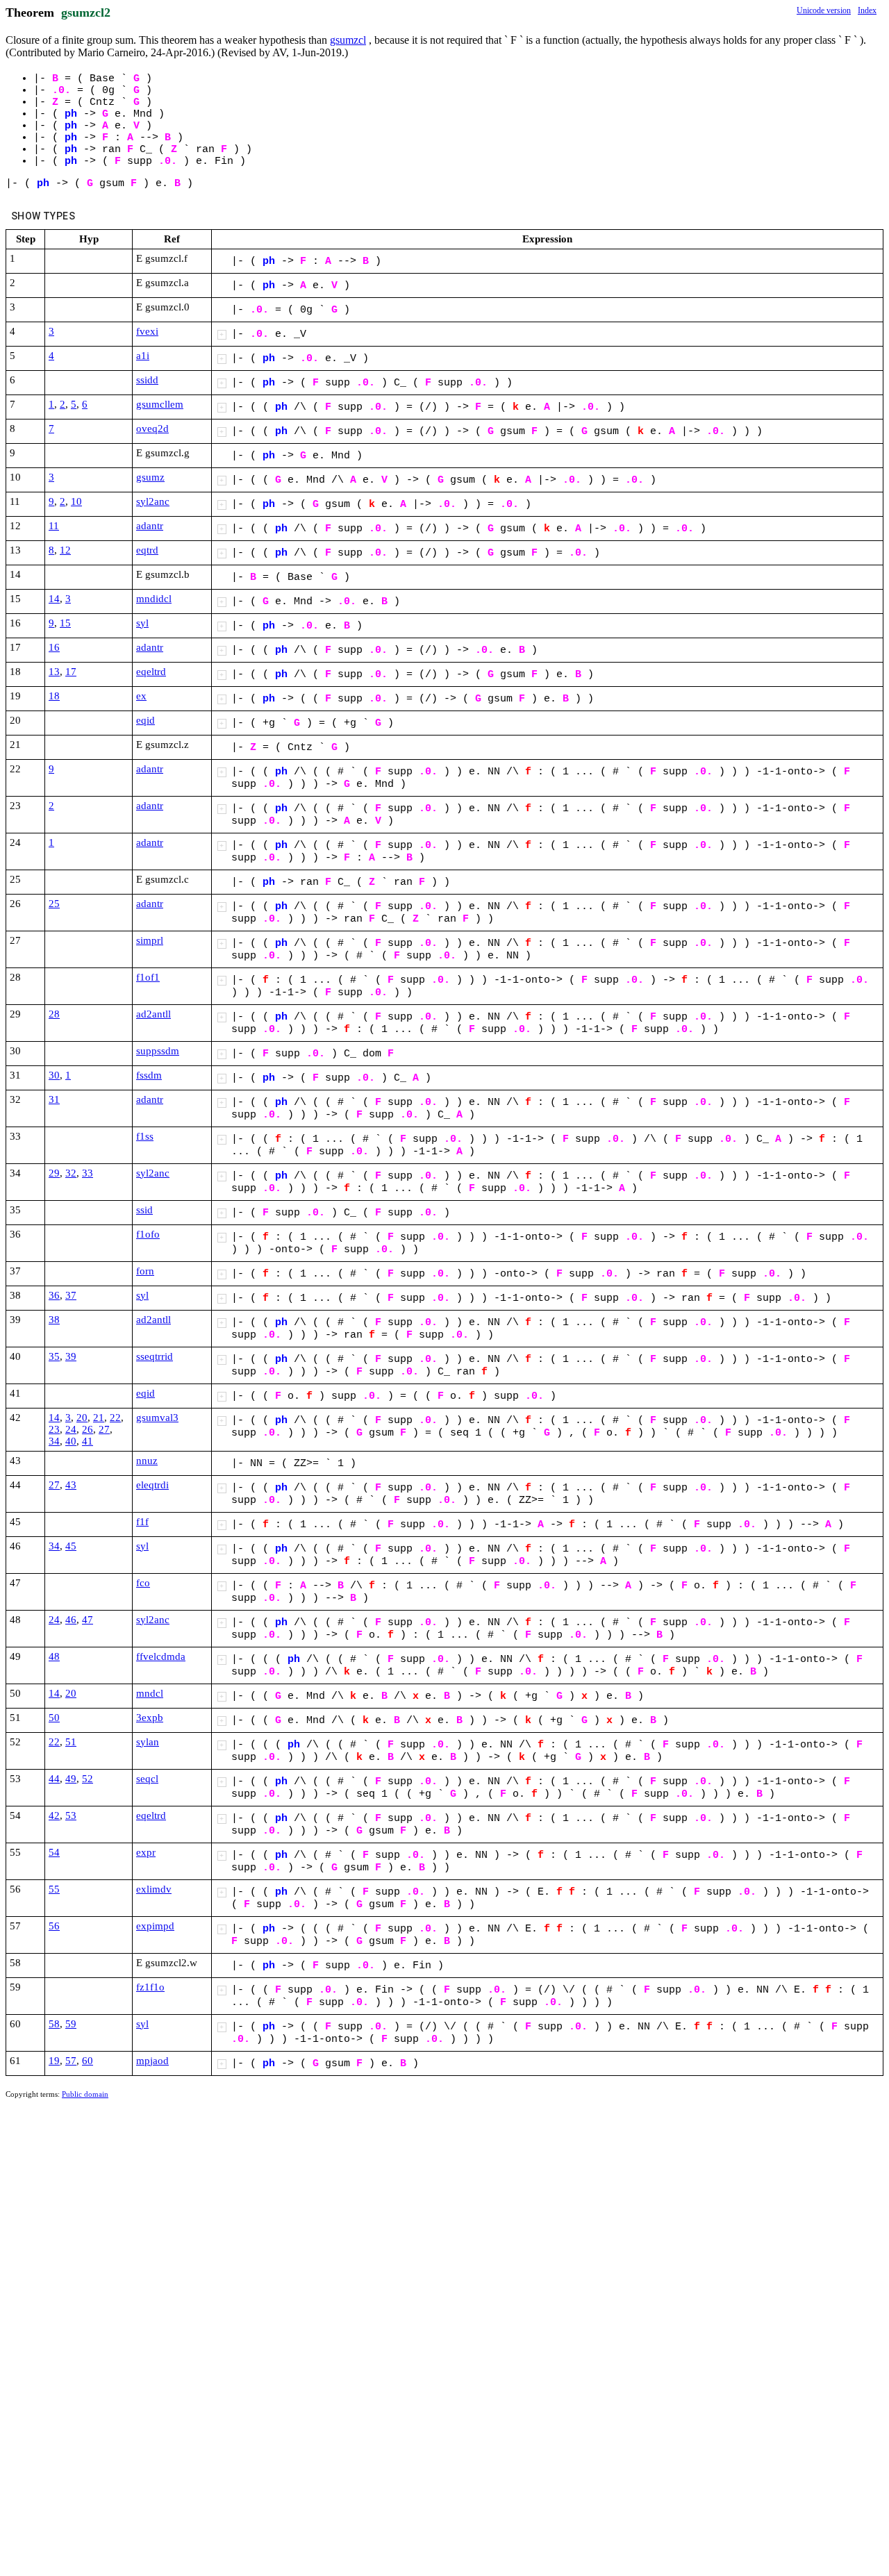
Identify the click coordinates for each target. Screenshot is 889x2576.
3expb (150, 1718)
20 (82, 1418)
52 (88, 1779)
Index (867, 10)
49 (71, 1779)
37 (71, 1295)
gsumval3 (157, 1418)
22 (115, 1418)
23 (54, 1429)
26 (88, 1429)
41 (88, 1441)
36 (54, 1295)
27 (104, 1429)
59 (71, 2024)
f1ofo (148, 1234)
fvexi (147, 331)
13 (54, 672)
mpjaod (152, 2061)
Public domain (85, 2094)
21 (99, 1418)
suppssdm (158, 1051)
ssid (144, 1210)
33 (88, 1173)
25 (54, 904)
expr (146, 1852)
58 (54, 2024)
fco (143, 1583)
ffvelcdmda (161, 1656)
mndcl (150, 1693)
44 (54, 1779)
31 (54, 1099)
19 (54, 2061)
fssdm (149, 1075)
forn (145, 1271)
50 (54, 1718)
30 (54, 1075)
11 (54, 526)
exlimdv (154, 1889)
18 (54, 696)
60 (88, 2061)
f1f (142, 1522)
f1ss (145, 1136)
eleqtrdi (152, 1485)
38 (54, 1320)
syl (142, 623)
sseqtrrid (155, 1356)
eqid (146, 720)
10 (76, 501)
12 (65, 550)
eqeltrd (151, 672)
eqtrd (147, 550)
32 (71, 1173)
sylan (148, 1742)
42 (54, 1815)
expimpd (155, 1926)
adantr (150, 526)
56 (54, 1926)
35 (54, 1356)
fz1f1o (150, 1987)
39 (71, 1356)
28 (54, 1014)
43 (71, 1485)
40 (71, 1441)
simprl (150, 940)
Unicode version (824, 10)
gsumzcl (348, 40)
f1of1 (148, 977)
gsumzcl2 (86, 13)
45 (71, 1546)
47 (88, 1620)
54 (54, 1852)
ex (141, 696)
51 (71, 1742)
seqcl (147, 1779)
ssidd (147, 380)
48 (54, 1656)
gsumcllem (160, 404)
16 (54, 647)
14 (54, 599)
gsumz (150, 477)
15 (65, 623)
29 (54, 1173)
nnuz (147, 1461)
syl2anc (153, 501)
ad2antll (153, 1014)
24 (71, 1429)
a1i (143, 356)
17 (71, 672)
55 (54, 1889)
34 (54, 1441)
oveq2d (152, 429)
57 (71, 2061)
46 (71, 1620)
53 (71, 1815)
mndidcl (154, 599)
